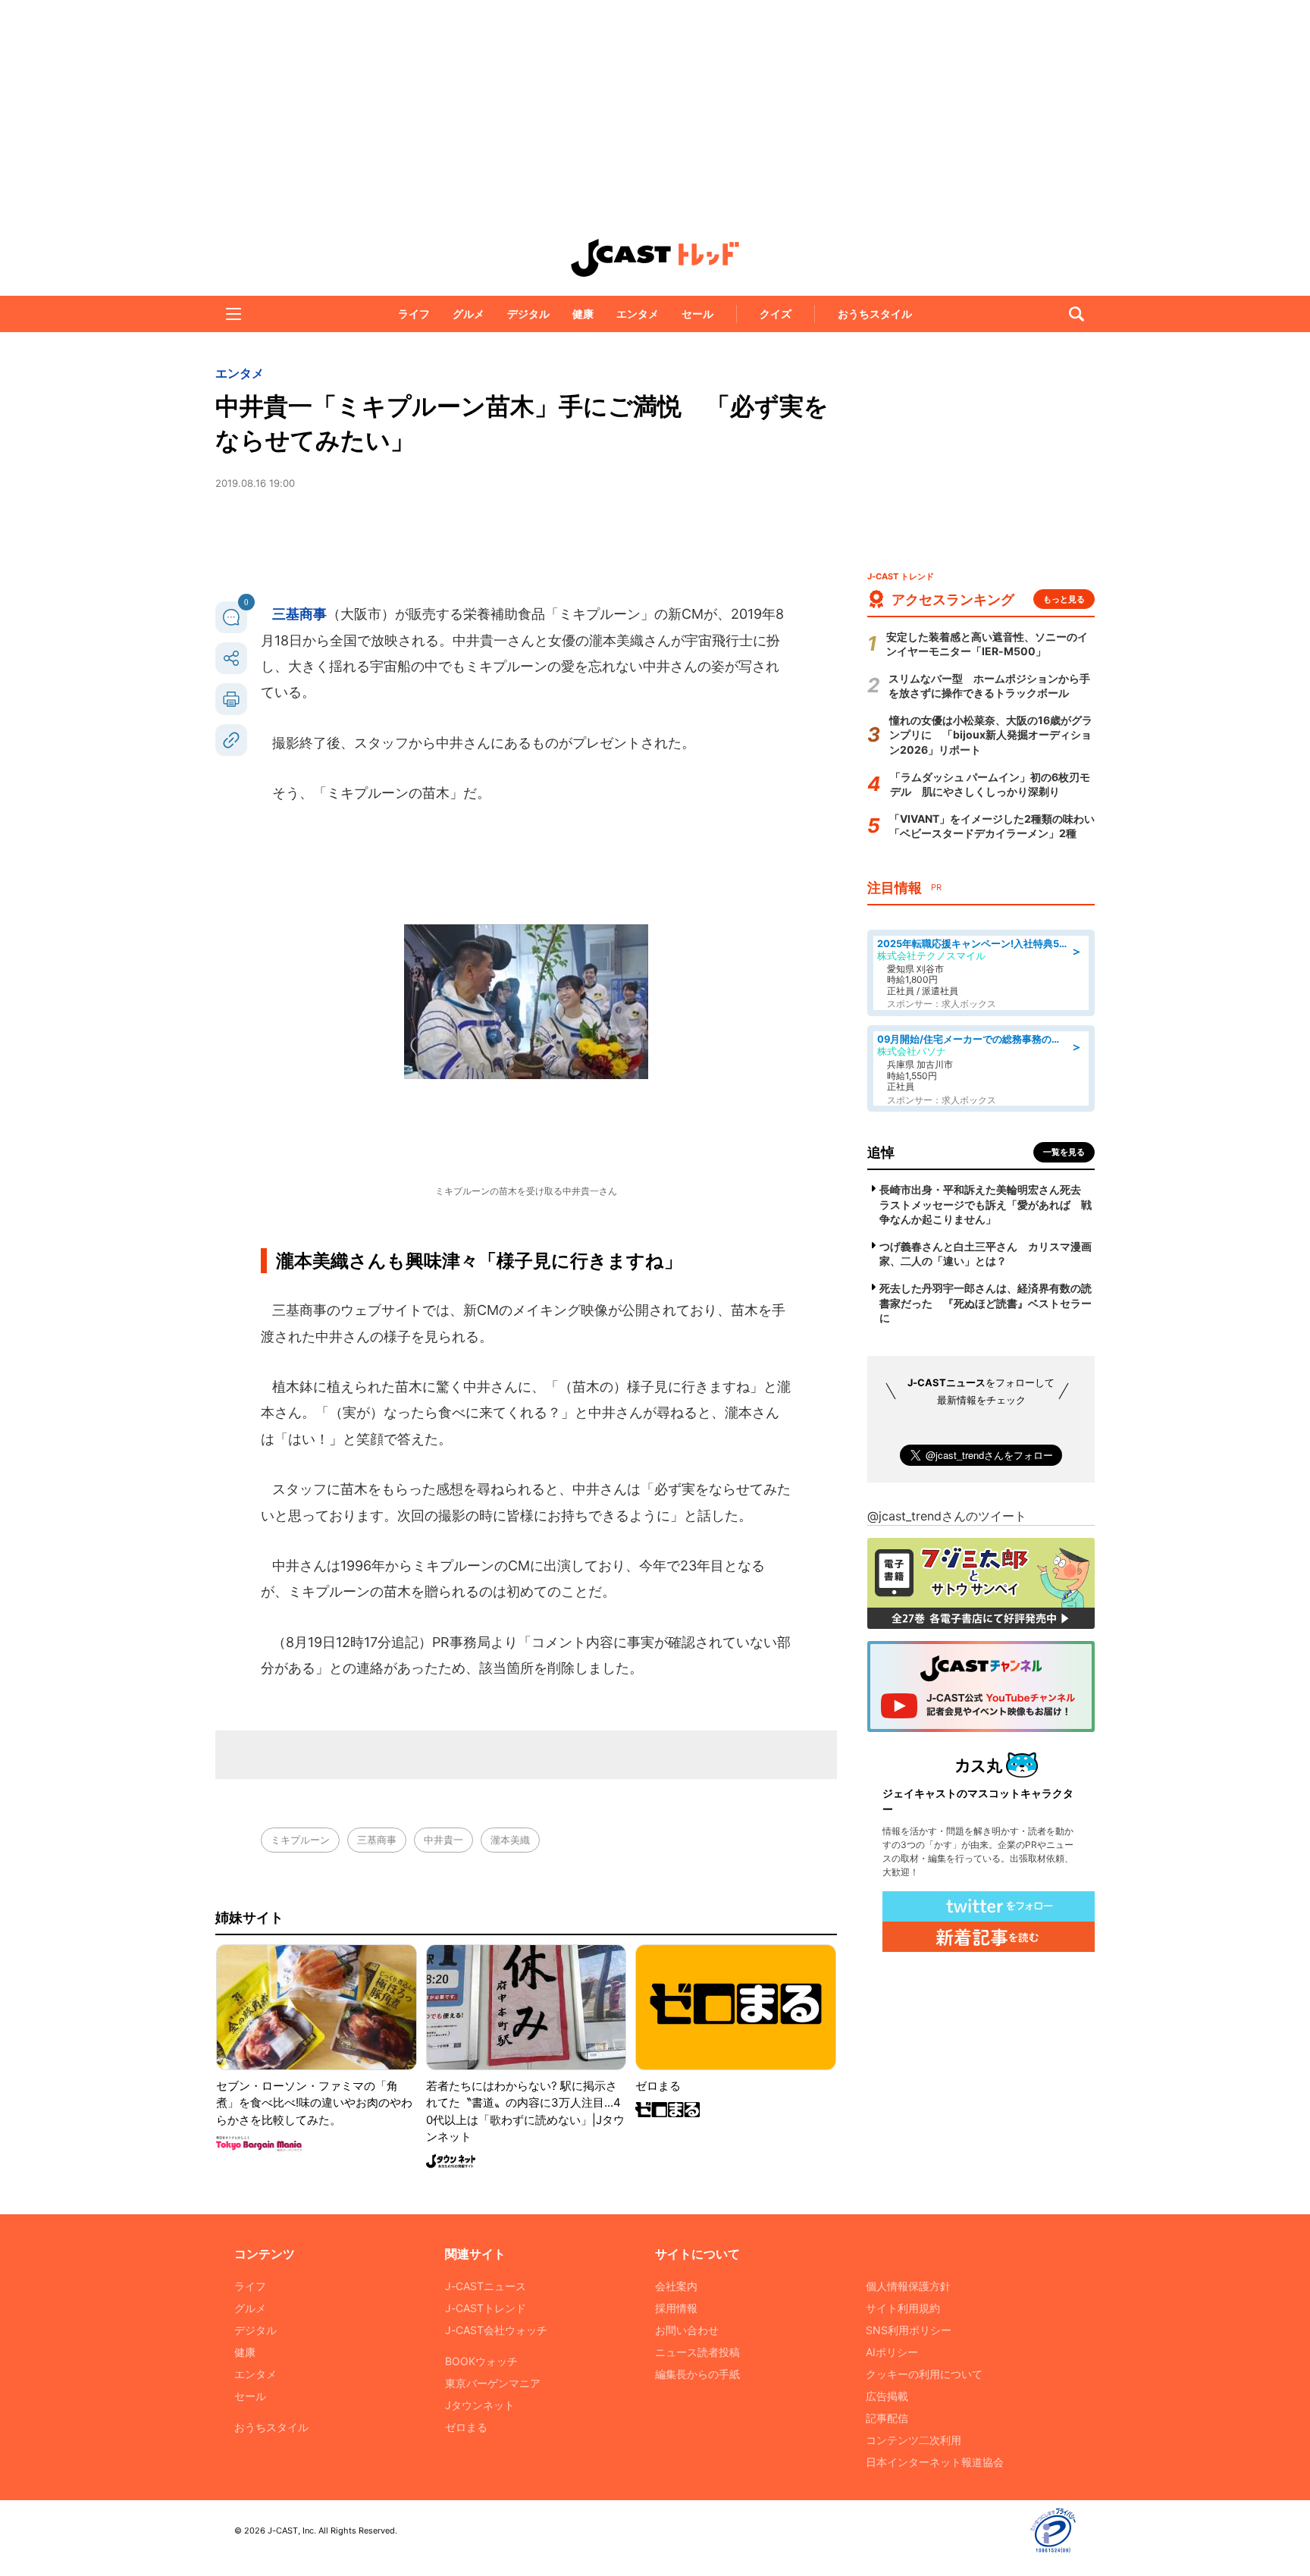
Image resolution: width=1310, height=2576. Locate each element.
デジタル (528, 314)
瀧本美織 (510, 1840)
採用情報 (676, 2308)
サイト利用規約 (903, 2308)
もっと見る (1064, 599)
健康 (583, 314)
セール (697, 314)
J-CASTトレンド (486, 2308)
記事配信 (887, 2418)
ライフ (414, 314)
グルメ (469, 314)
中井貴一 (443, 1840)
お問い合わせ (687, 2330)
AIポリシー (892, 2352)
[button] (233, 314)
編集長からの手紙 (697, 2374)
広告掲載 (887, 2396)
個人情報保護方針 (908, 2286)
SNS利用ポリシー (909, 2330)
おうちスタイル (875, 314)
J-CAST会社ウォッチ (496, 2330)
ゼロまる (466, 2427)
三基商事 (299, 614)
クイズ (776, 314)
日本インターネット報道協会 (935, 2462)
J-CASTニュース (486, 2286)
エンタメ (638, 314)
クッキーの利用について (924, 2374)
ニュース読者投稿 (697, 2352)
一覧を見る (1064, 1152)
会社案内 (676, 2286)
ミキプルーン (300, 1840)
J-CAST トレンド (655, 258)
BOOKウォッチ (481, 2361)
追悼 (881, 1152)
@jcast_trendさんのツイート (947, 1516)
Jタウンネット (480, 2405)
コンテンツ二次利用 (914, 2440)
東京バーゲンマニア (493, 2383)
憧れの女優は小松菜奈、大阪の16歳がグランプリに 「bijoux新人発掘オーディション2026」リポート (991, 735)
